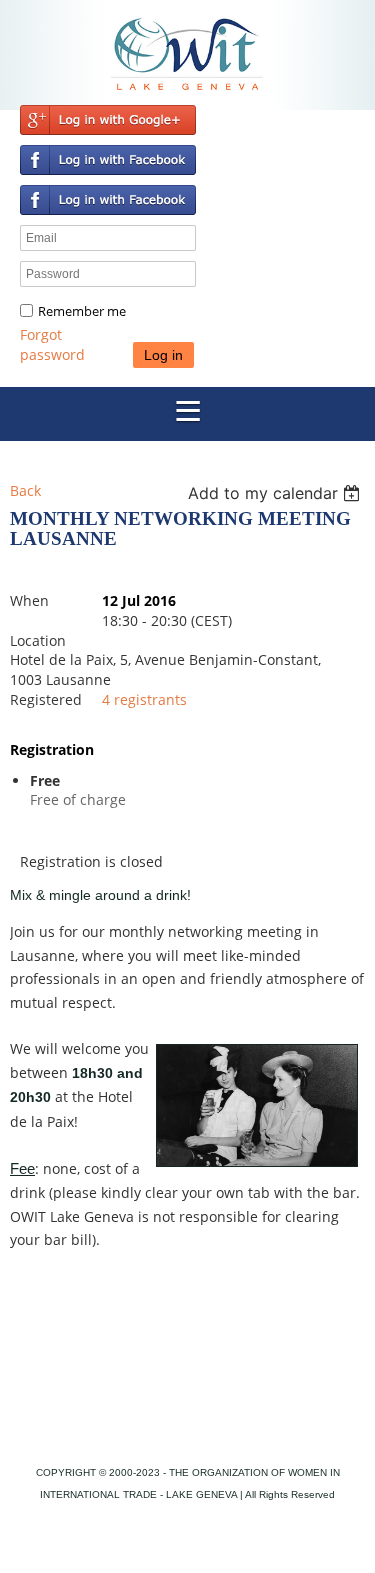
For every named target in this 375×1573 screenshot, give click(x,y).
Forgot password (52, 344)
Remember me (82, 311)
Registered (46, 699)
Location (38, 640)
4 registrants (144, 699)
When (29, 600)
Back (25, 490)
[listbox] (276, 493)
